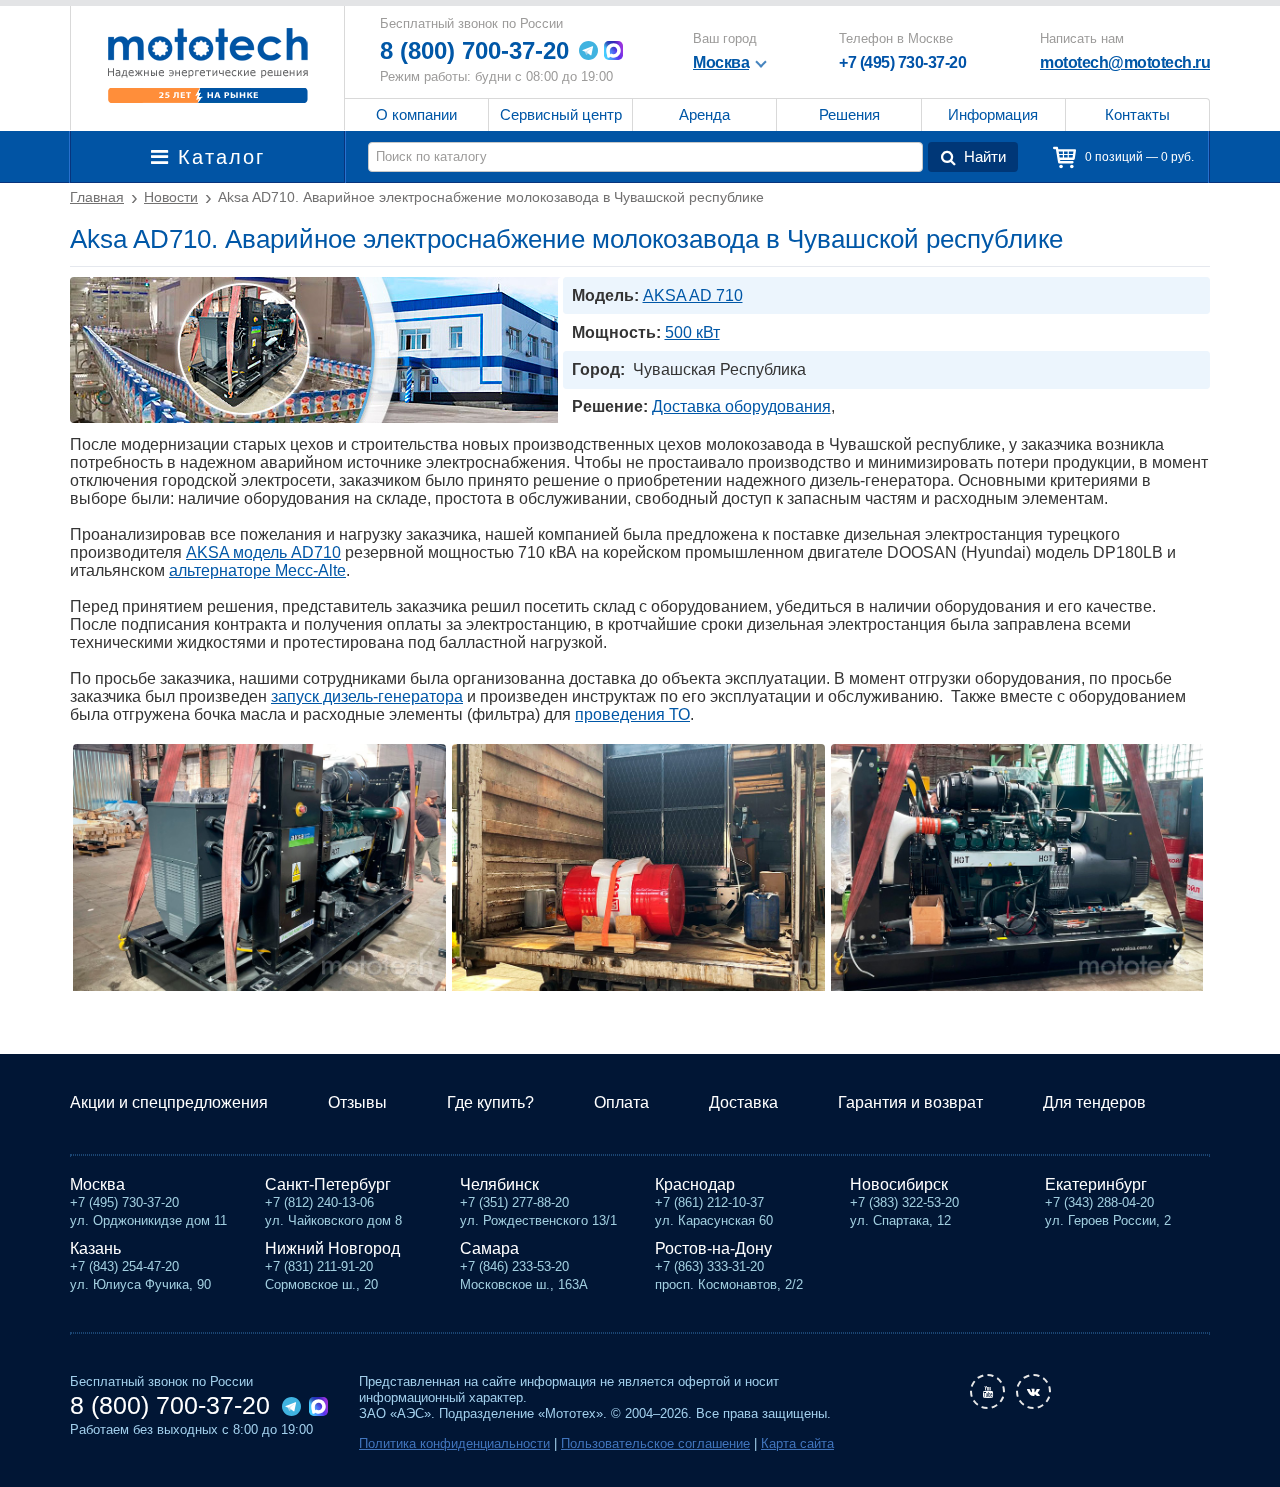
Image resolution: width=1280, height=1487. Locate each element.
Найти (985, 156)
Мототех (207, 65)
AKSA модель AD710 (263, 552)
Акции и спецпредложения (169, 1102)
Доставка (743, 1102)
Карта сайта (797, 1443)
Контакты (1137, 114)
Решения (849, 114)
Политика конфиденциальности (454, 1443)
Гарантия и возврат (910, 1102)
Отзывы (357, 1102)
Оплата (621, 1102)
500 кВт (692, 332)
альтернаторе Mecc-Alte (257, 570)
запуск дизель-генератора (367, 696)
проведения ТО (632, 714)
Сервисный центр (561, 114)
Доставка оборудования (741, 406)
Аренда (704, 114)
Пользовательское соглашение (655, 1443)
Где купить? (490, 1102)
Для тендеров (1094, 1102)
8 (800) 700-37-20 (474, 50)
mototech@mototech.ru (1125, 62)
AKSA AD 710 (693, 295)
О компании (416, 114)
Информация (993, 114)
